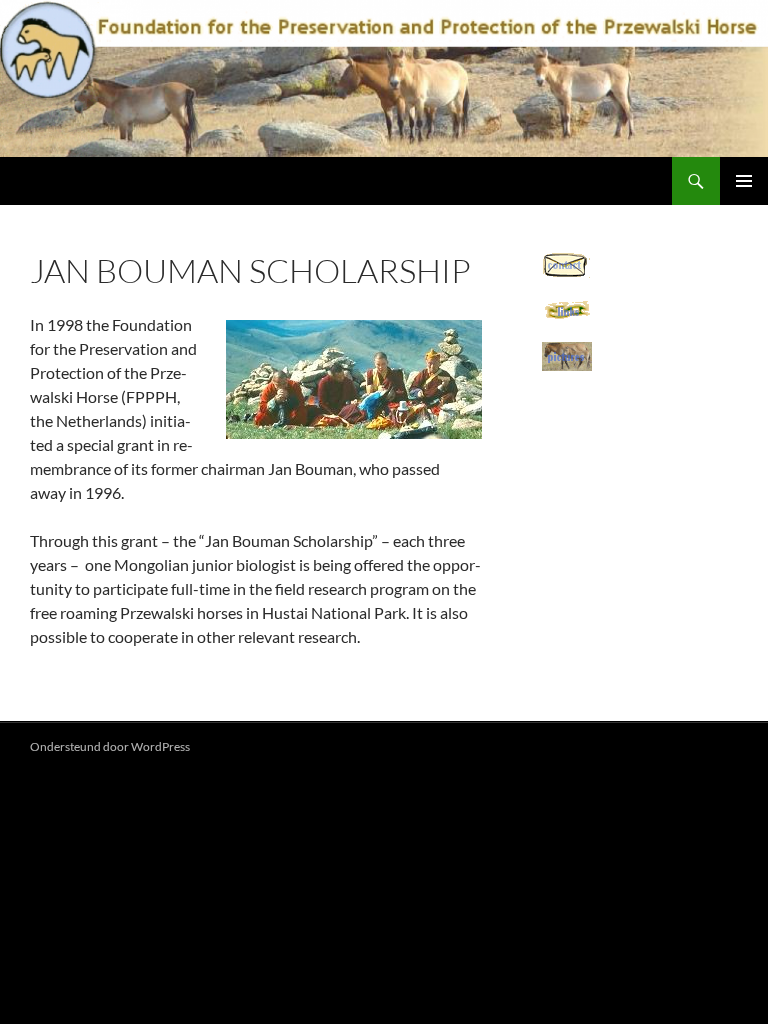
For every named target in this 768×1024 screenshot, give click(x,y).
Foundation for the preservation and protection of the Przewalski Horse (311, 181)
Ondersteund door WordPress (110, 746)
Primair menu (744, 181)
